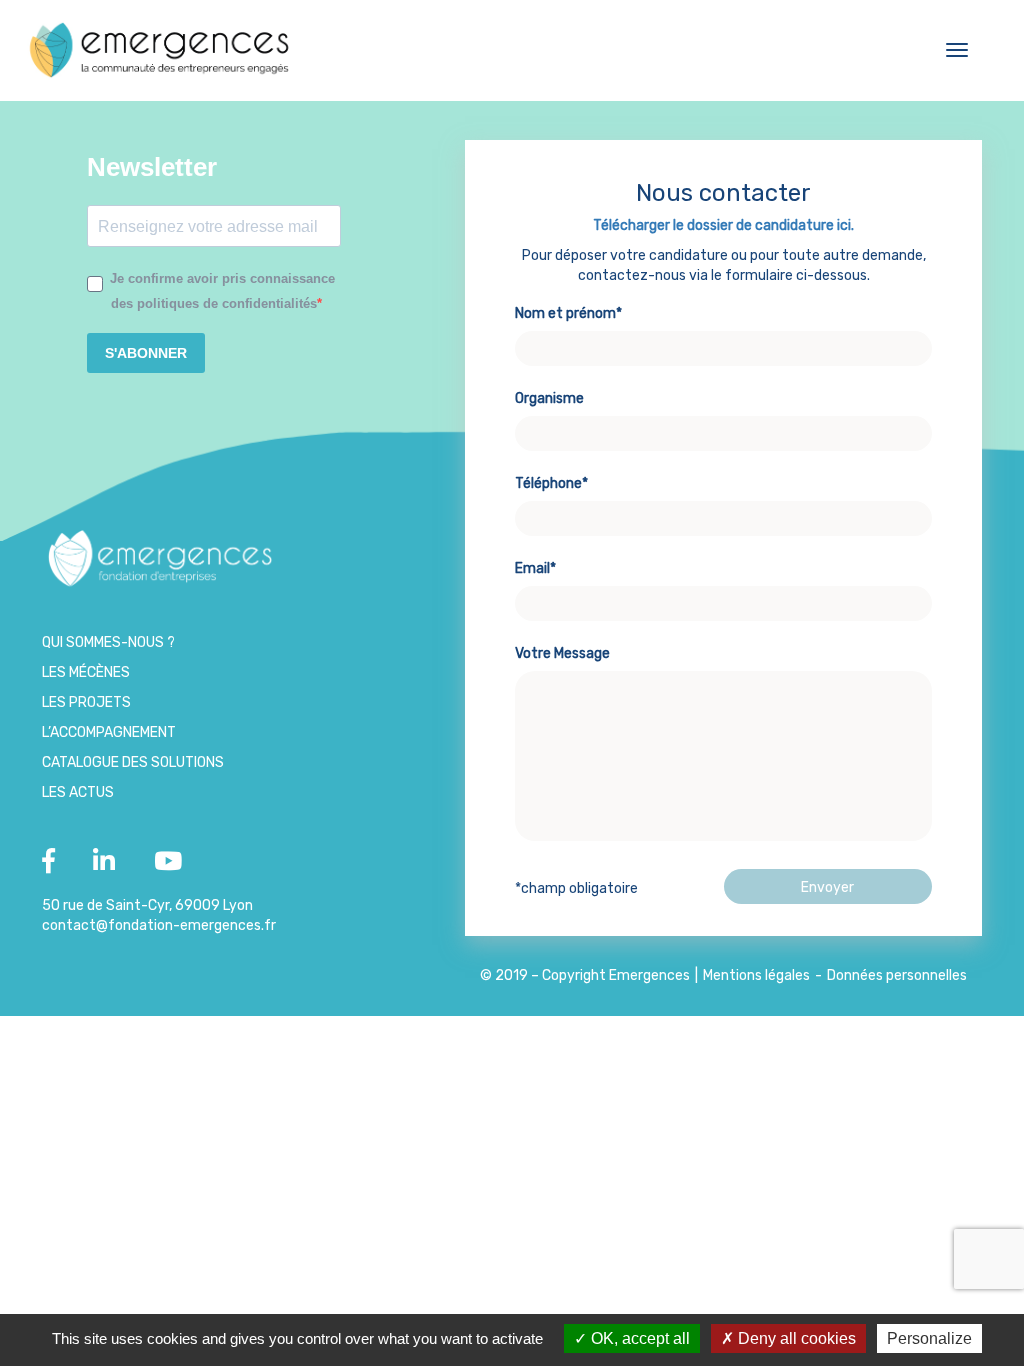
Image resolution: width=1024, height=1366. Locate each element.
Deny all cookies (795, 1338)
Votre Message (562, 653)
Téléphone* (551, 483)
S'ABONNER (146, 353)
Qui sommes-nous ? (108, 642)
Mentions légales (756, 975)
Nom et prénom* (568, 313)
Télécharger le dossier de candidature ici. (723, 225)
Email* (535, 568)
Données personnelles (897, 975)
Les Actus (78, 792)
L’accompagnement (109, 732)
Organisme (549, 398)
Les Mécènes (86, 672)
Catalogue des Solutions (133, 762)
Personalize (929, 1338)
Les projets (86, 702)
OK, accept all (638, 1338)
